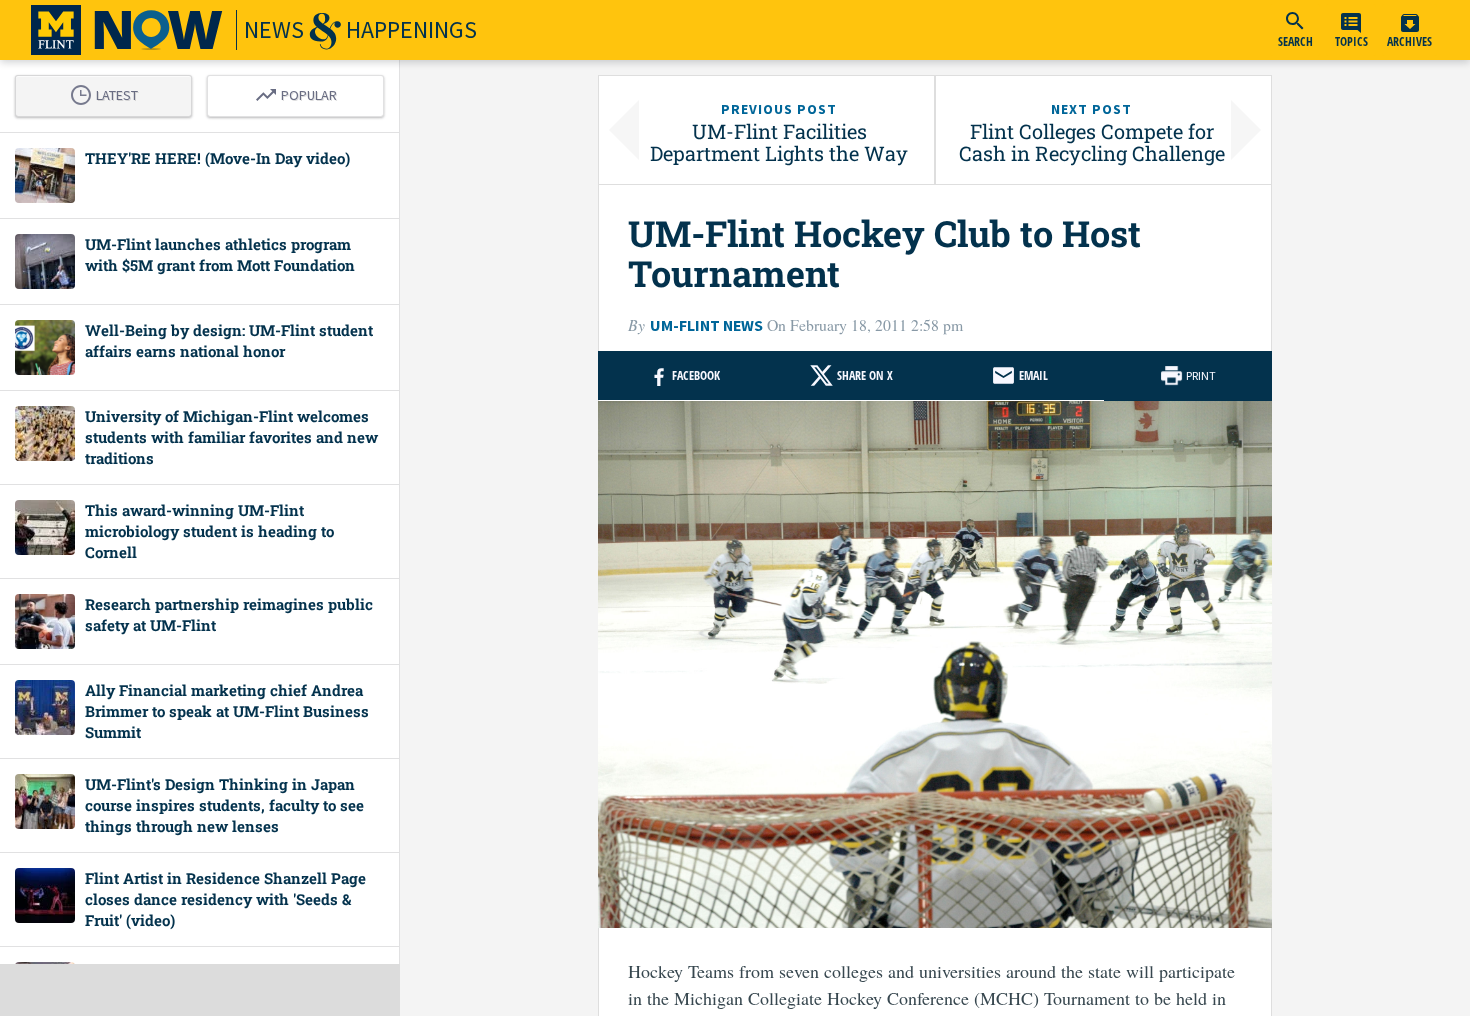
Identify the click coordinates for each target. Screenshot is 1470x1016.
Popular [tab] (301, 92)
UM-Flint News (706, 325)
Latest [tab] (109, 92)
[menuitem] (1295, 30)
